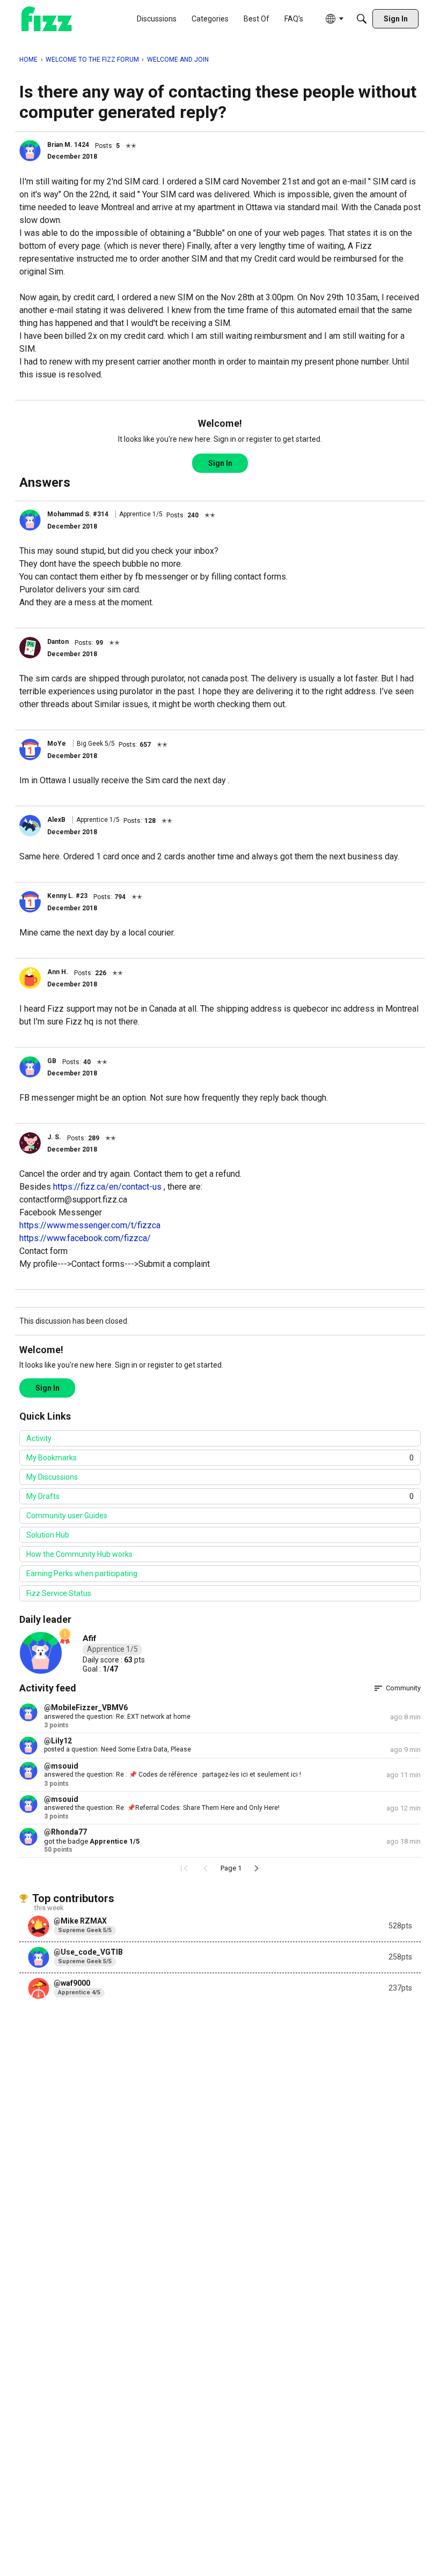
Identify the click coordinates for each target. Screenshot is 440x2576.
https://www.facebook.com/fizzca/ (85, 1238)
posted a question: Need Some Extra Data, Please (118, 1749)
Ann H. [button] (58, 972)
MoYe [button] (57, 744)
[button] (30, 151)
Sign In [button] (220, 463)
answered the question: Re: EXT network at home (117, 1717)
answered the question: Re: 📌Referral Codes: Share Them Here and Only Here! (162, 1808)
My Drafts (220, 1496)
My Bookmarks (220, 1458)
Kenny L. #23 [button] (67, 896)
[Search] (362, 19)
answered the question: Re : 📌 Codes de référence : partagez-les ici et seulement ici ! (173, 1775)
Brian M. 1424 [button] (68, 145)
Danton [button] (58, 642)
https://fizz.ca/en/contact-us (107, 1187)
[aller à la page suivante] (256, 1868)
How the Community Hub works (79, 1554)
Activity (39, 1438)
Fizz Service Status (59, 1593)
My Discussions (52, 1477)
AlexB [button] (56, 820)
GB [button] (52, 1061)
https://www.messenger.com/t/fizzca (90, 1225)
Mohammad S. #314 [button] (78, 514)
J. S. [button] (54, 1137)
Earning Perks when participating (82, 1573)
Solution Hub (48, 1535)
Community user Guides (67, 1516)
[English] (47, 19)
